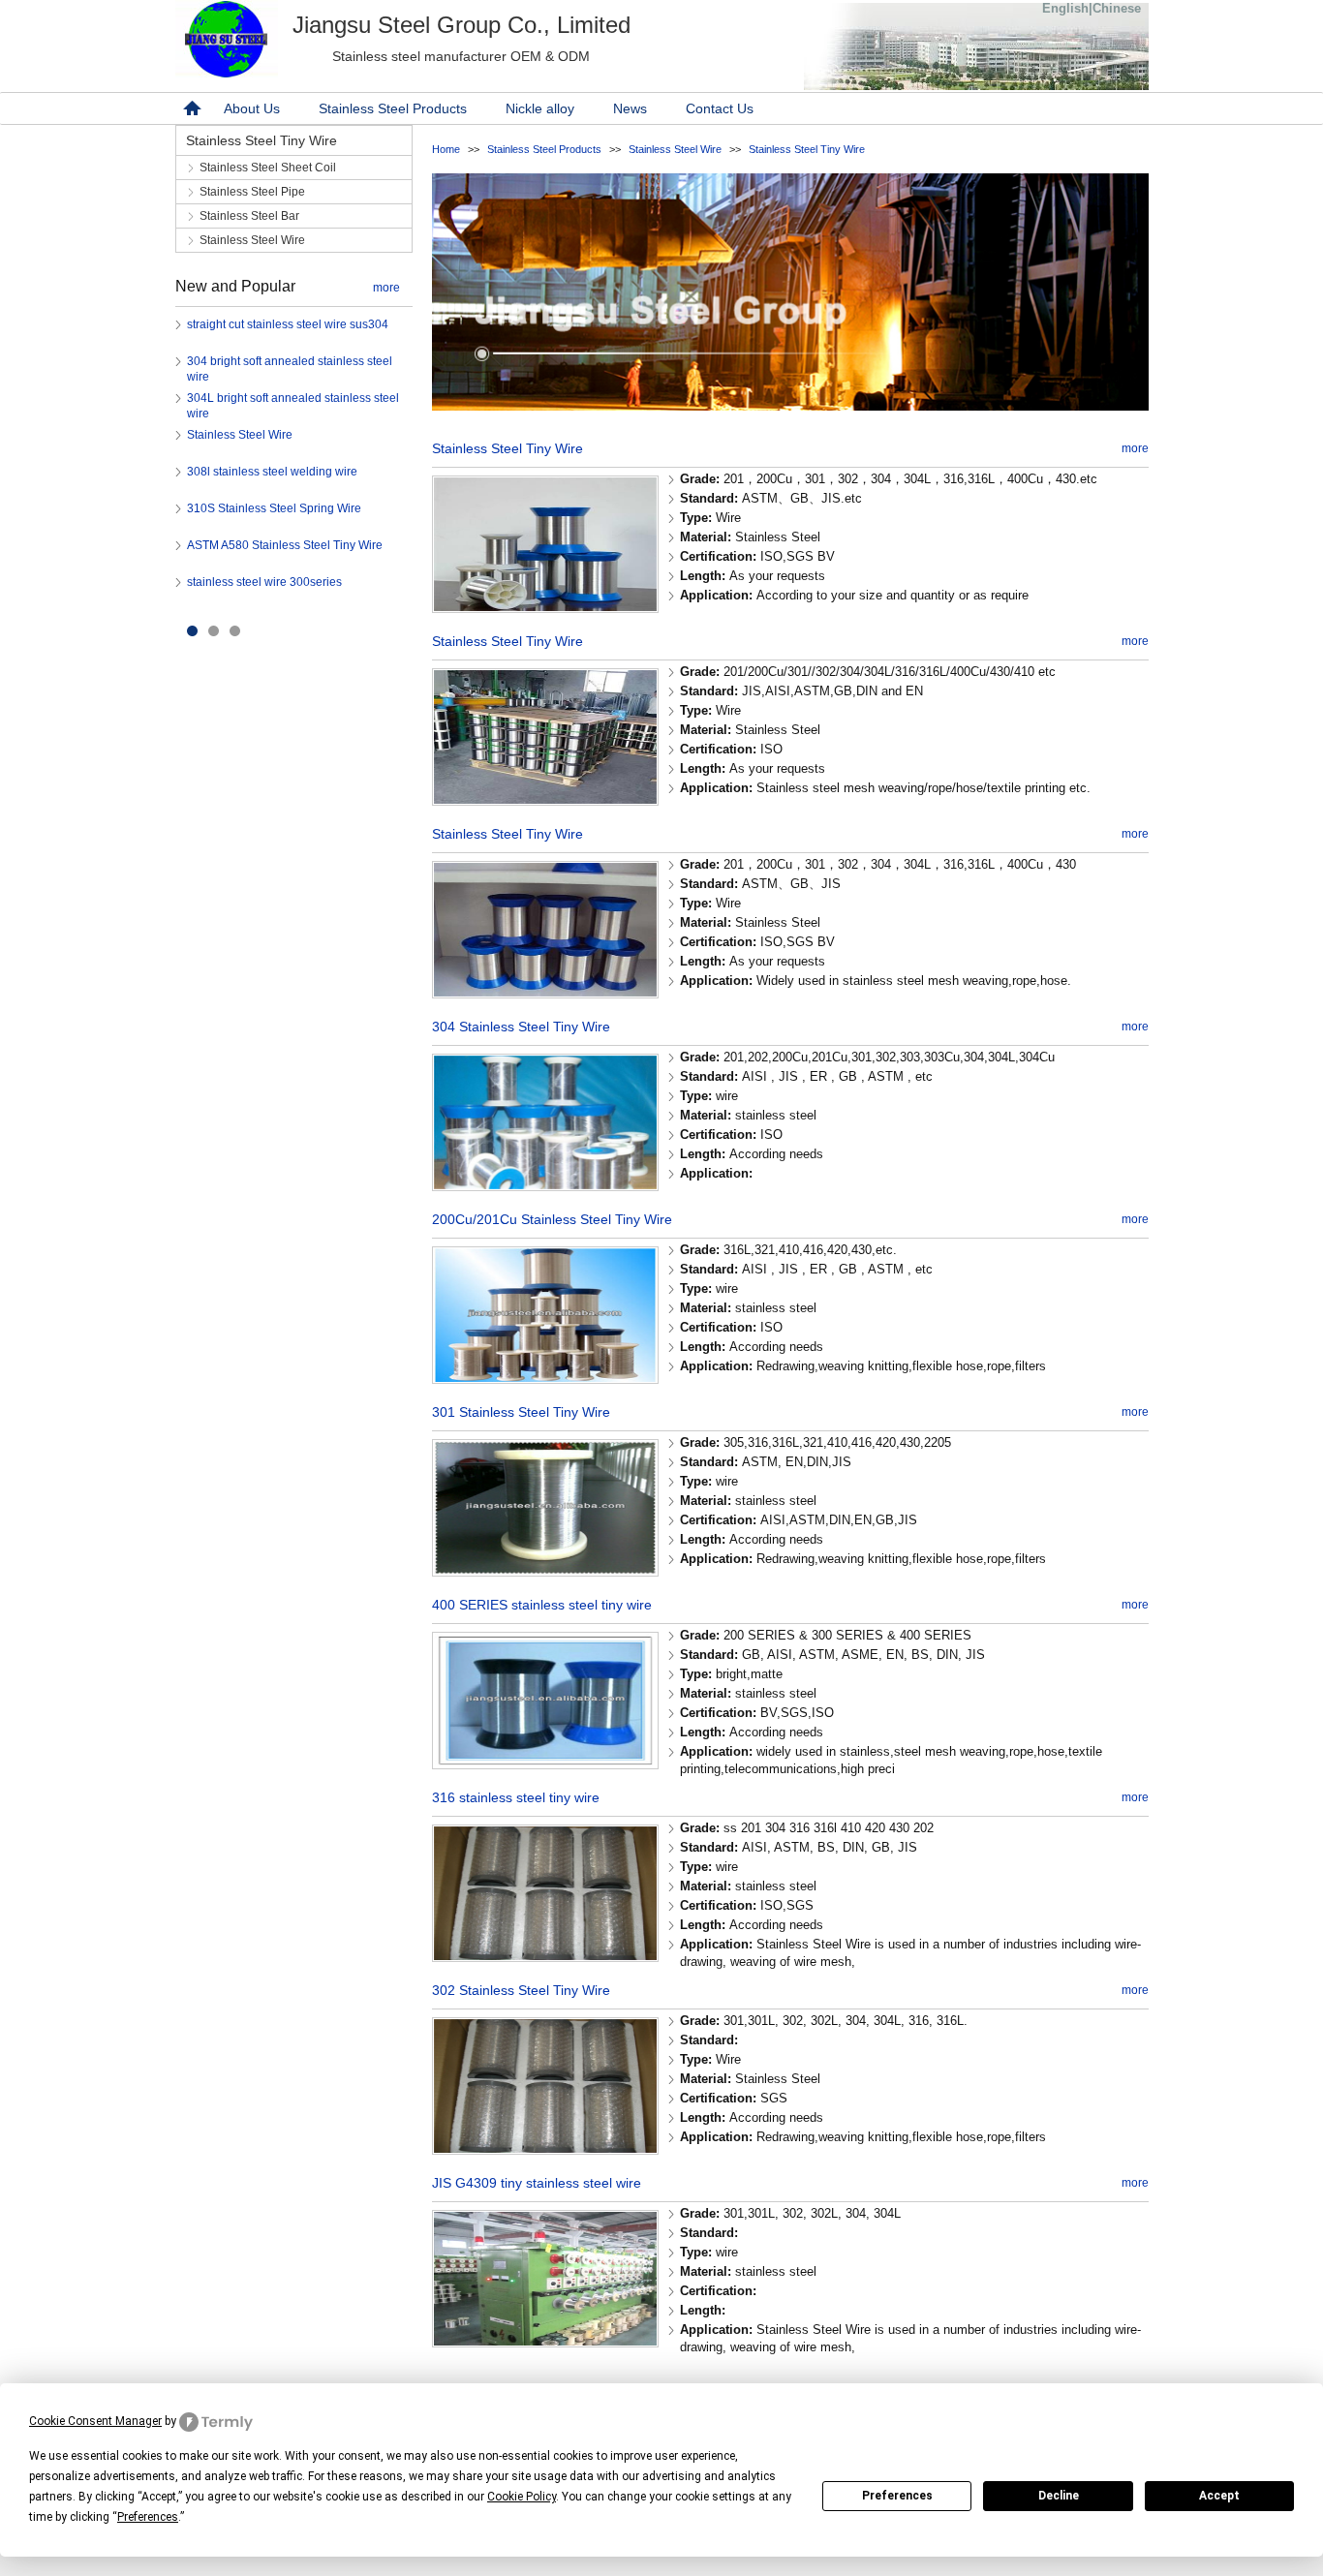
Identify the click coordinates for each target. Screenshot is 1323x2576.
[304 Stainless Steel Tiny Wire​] (545, 1185)
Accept (1219, 2496)
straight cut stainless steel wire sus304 (288, 324)
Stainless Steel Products (393, 108)
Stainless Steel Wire (675, 149)
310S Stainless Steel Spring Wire (274, 508)
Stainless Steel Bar (249, 216)
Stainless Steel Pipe (252, 192)
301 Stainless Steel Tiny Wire (521, 1412)
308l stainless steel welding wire (272, 472)
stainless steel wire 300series (264, 582)
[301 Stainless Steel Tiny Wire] (545, 1570)
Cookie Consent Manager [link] (95, 2421)
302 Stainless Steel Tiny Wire (521, 1990)
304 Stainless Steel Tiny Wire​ (521, 1027)
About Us (252, 108)
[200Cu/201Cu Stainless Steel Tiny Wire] (545, 1378)
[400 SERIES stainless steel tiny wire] (545, 1763)
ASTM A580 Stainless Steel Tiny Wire (285, 545)
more (386, 288)
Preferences (897, 2496)
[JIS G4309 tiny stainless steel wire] (545, 2341)
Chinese (1117, 8)
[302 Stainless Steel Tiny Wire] (545, 2148)
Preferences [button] (148, 2517)
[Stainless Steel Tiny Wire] (545, 607)
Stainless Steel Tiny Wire (807, 149)
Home (446, 149)
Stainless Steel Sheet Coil (268, 168)
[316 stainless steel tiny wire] (545, 1956)
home (190, 108)
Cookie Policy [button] (522, 2497)
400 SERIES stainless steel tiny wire (542, 1605)
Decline (1059, 2496)
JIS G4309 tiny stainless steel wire (537, 2183)
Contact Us (720, 108)
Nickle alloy (540, 108)
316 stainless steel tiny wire (516, 1797)
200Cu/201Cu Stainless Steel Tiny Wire (552, 1219)
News (630, 108)
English (1065, 8)
